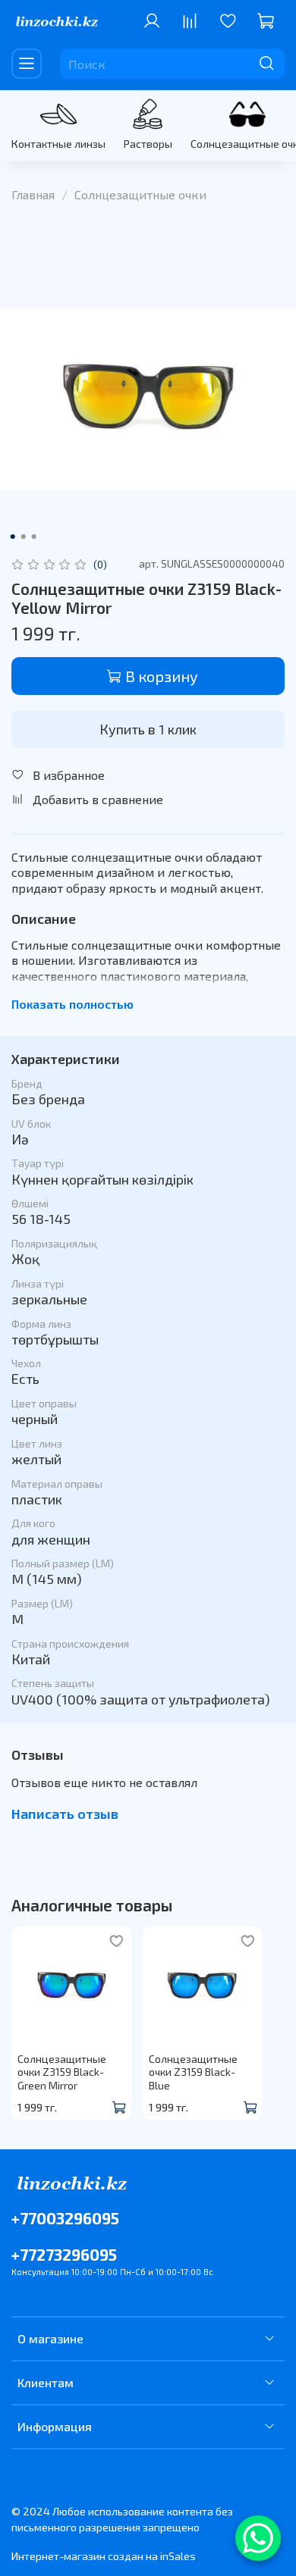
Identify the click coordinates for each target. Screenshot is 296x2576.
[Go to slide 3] (34, 537)
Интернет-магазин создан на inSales (104, 2556)
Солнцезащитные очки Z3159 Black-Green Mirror (62, 2071)
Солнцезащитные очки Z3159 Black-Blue (193, 2071)
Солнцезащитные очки (140, 194)
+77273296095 (64, 2254)
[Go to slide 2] (24, 537)
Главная (33, 194)
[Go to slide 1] (13, 537)
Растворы (148, 144)
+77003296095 (65, 2218)
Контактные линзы (58, 144)
